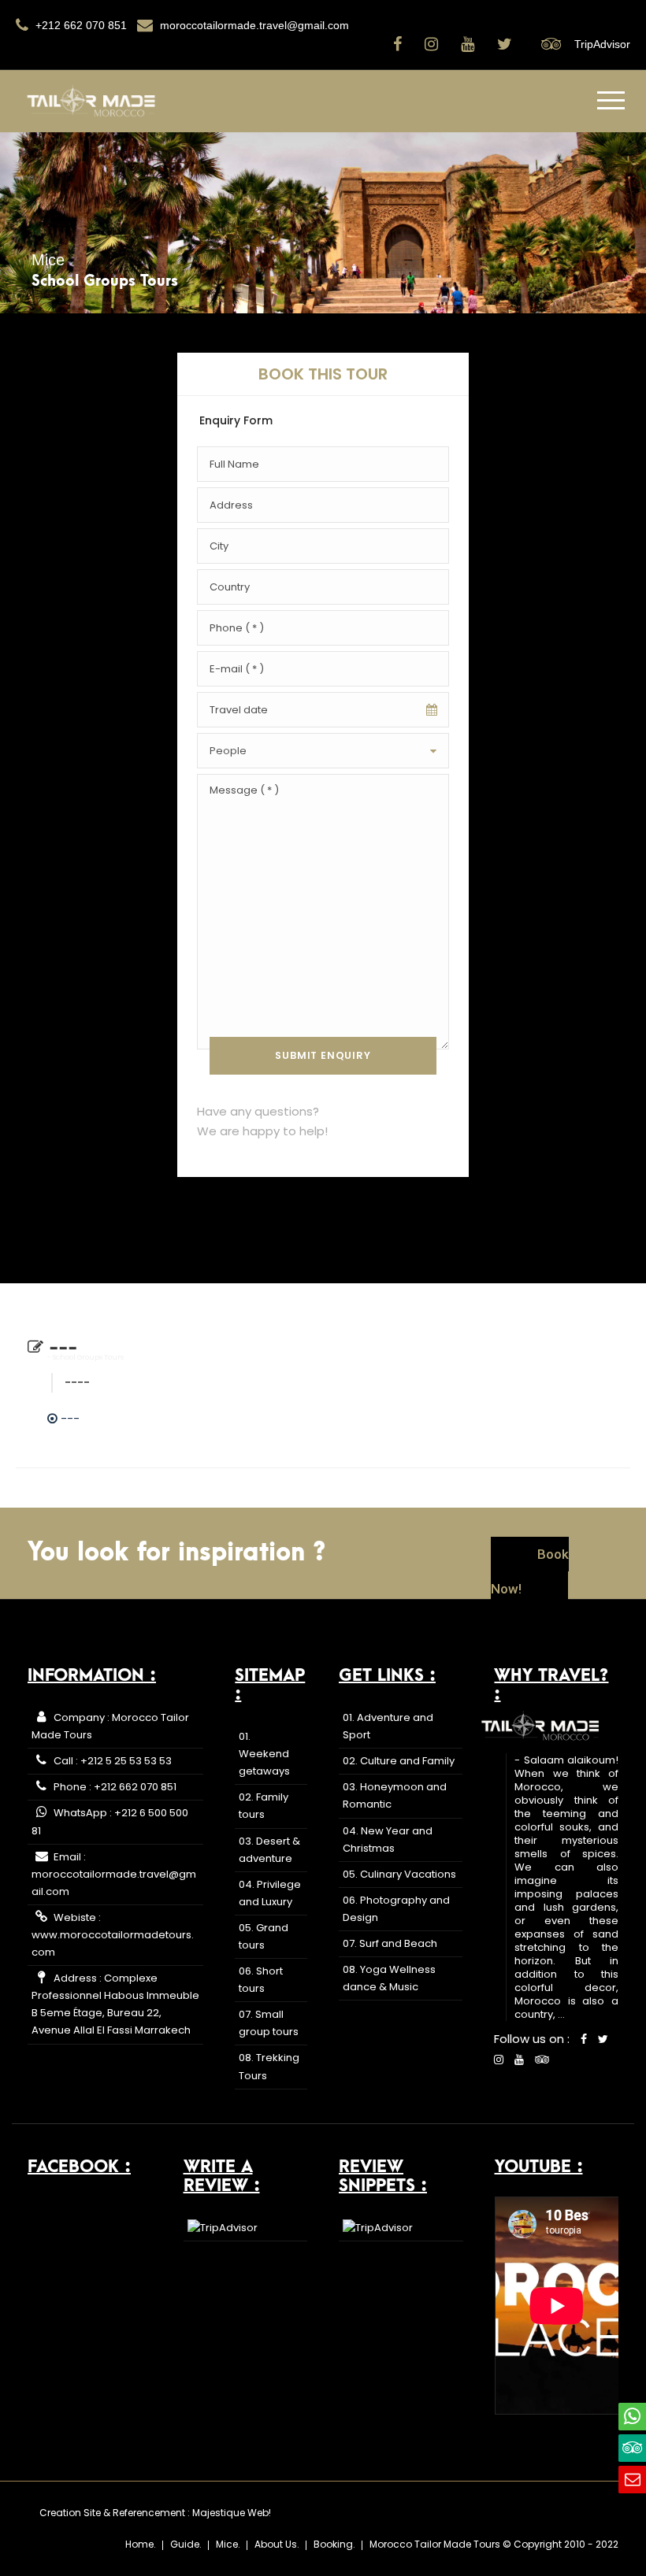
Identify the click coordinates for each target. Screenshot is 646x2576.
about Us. (277, 2544)
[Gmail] (632, 2480)
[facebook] (399, 44)
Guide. (186, 2544)
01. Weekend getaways (264, 1754)
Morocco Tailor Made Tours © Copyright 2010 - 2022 (494, 2544)
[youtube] (470, 44)
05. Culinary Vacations (399, 1874)
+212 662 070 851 (80, 25)
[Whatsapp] (632, 2417)
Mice (48, 260)
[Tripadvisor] (632, 2448)
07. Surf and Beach (390, 1943)
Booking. (334, 2544)
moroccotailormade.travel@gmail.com (253, 25)
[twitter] (507, 44)
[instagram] (433, 44)
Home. (141, 2544)
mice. (228, 2544)
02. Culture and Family (399, 1761)
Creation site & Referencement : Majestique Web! (155, 2513)
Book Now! (530, 1571)
